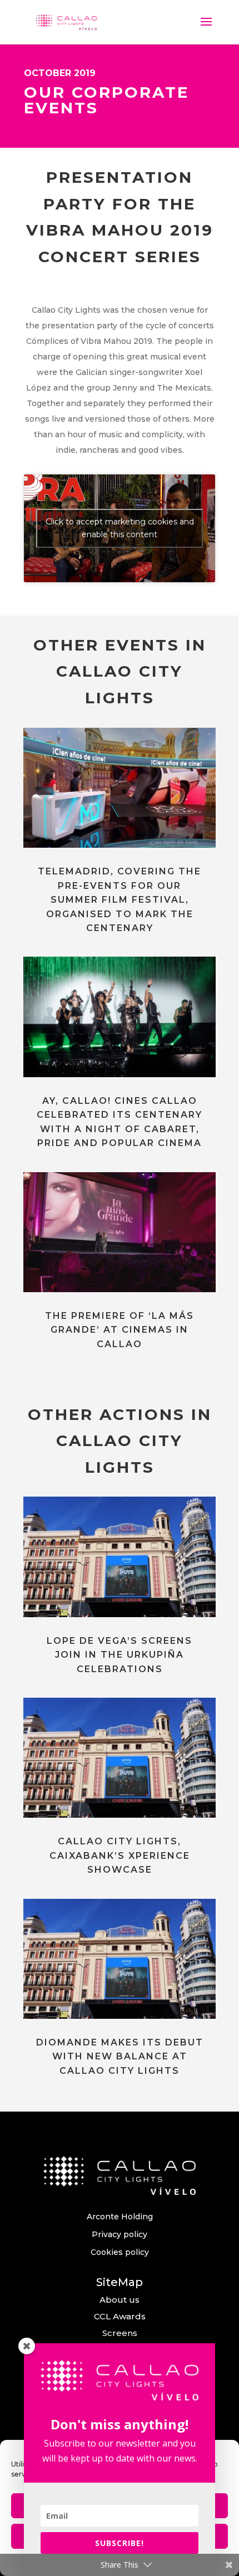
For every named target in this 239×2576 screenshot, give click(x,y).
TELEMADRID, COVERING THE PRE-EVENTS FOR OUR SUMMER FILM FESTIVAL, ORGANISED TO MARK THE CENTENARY (120, 900)
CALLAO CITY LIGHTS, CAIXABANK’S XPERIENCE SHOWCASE (120, 1855)
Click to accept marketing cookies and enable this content (120, 528)
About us (120, 2300)
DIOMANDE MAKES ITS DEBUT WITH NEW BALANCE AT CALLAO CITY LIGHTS (120, 2057)
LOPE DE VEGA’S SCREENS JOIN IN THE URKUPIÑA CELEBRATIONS (120, 1655)
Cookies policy (120, 2252)
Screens (120, 2333)
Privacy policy (120, 2234)
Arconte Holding (120, 2217)
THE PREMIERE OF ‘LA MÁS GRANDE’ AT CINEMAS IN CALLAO (120, 1330)
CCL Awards (120, 2316)
